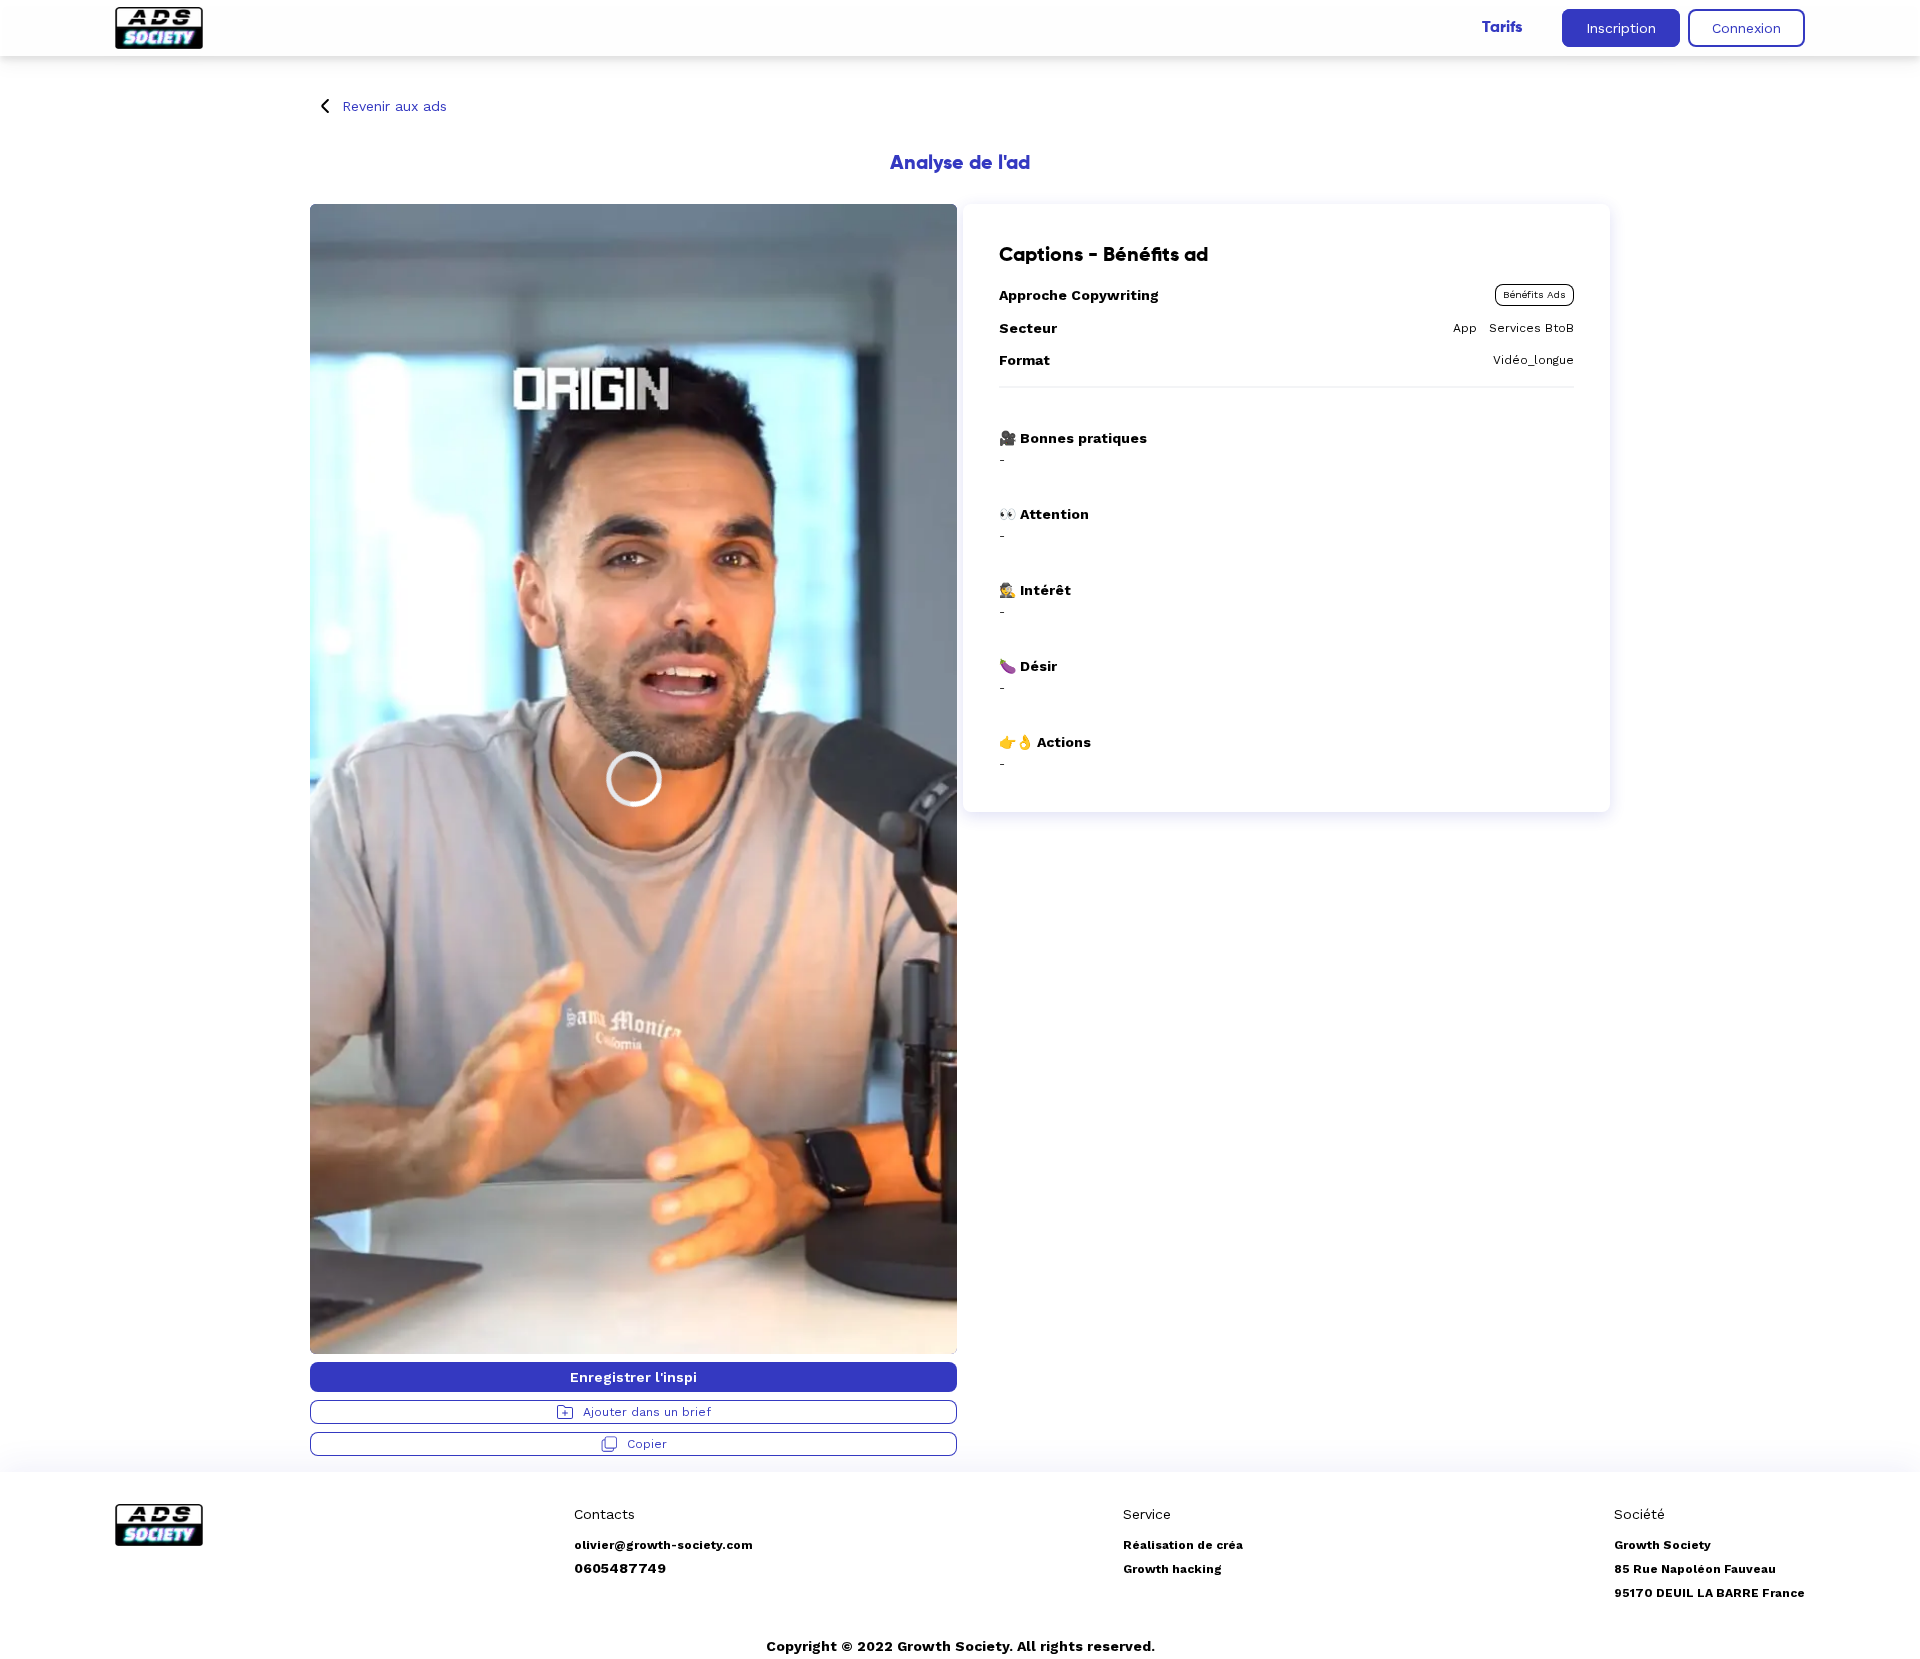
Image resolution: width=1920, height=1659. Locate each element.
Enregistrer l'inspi (633, 1377)
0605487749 (620, 1568)
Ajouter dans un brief (647, 1412)
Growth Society (1662, 1545)
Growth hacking (1172, 1569)
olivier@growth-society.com (663, 1545)
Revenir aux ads (394, 106)
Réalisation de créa (1183, 1545)
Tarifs (1502, 28)
